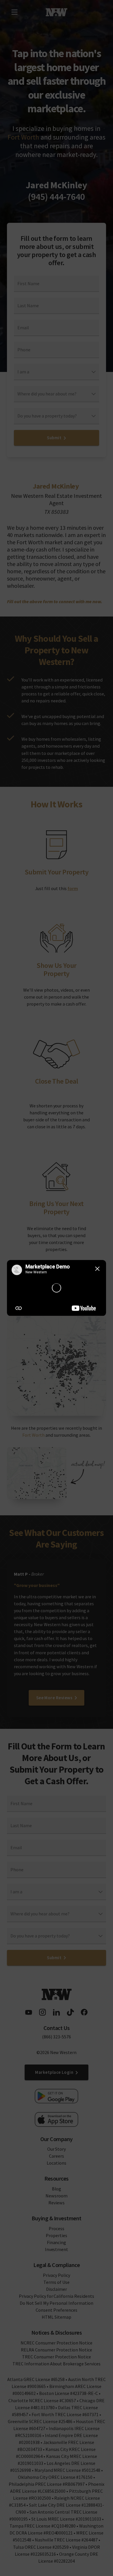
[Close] (97, 1269)
